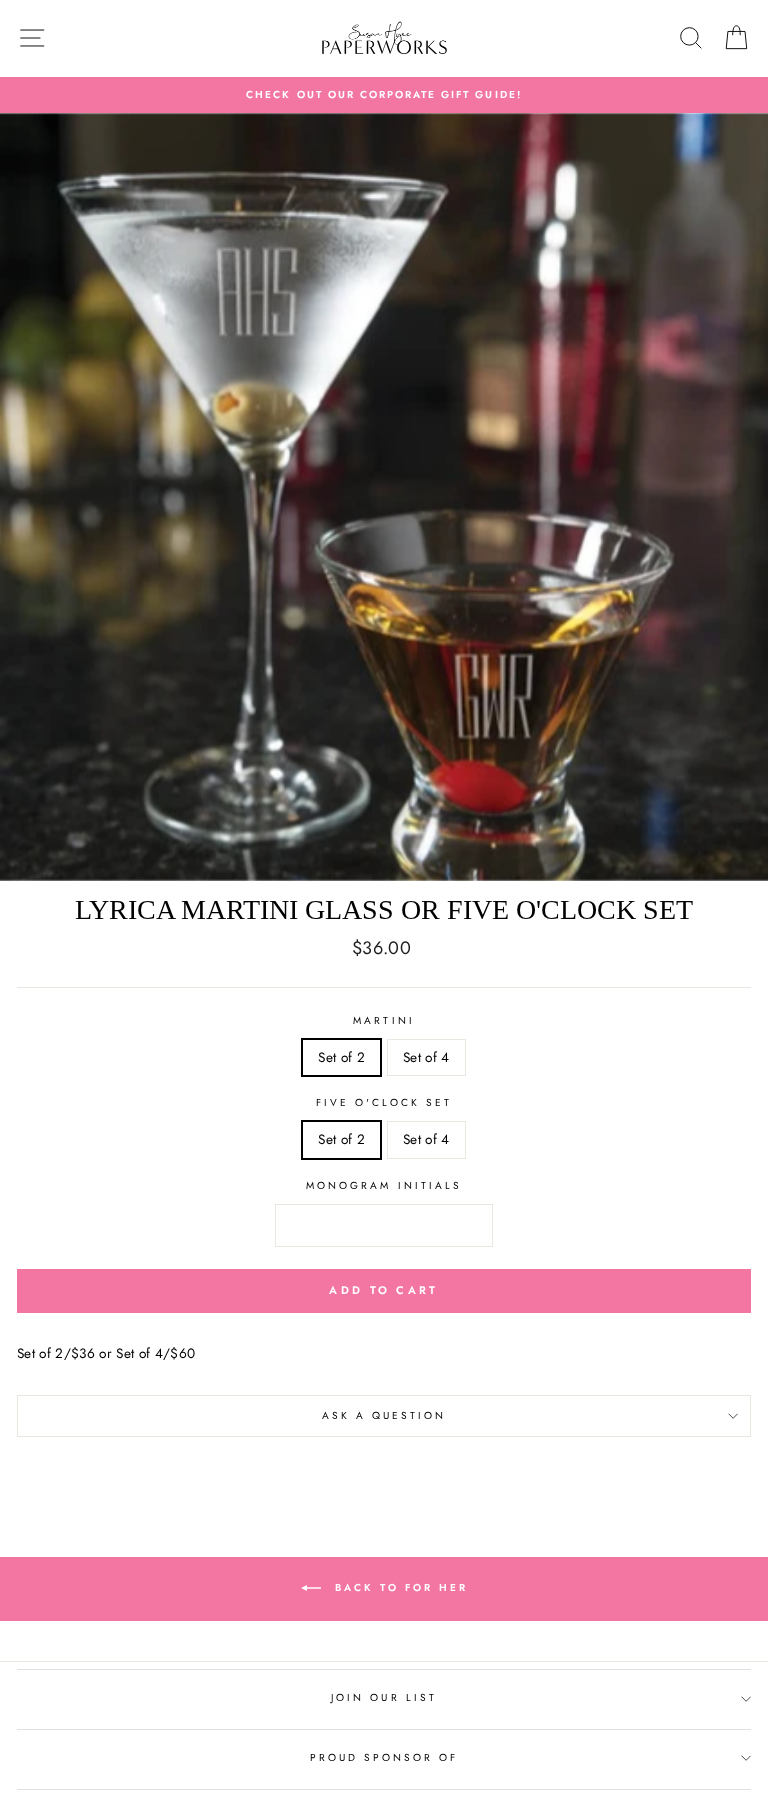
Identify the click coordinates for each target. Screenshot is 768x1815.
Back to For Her (398, 1587)
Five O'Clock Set (384, 1102)
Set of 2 (341, 1057)
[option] (384, 95)
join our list (384, 1697)
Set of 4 (426, 1057)
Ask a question (384, 1415)
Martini (383, 1020)
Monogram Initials (384, 1185)
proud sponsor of (384, 1757)
